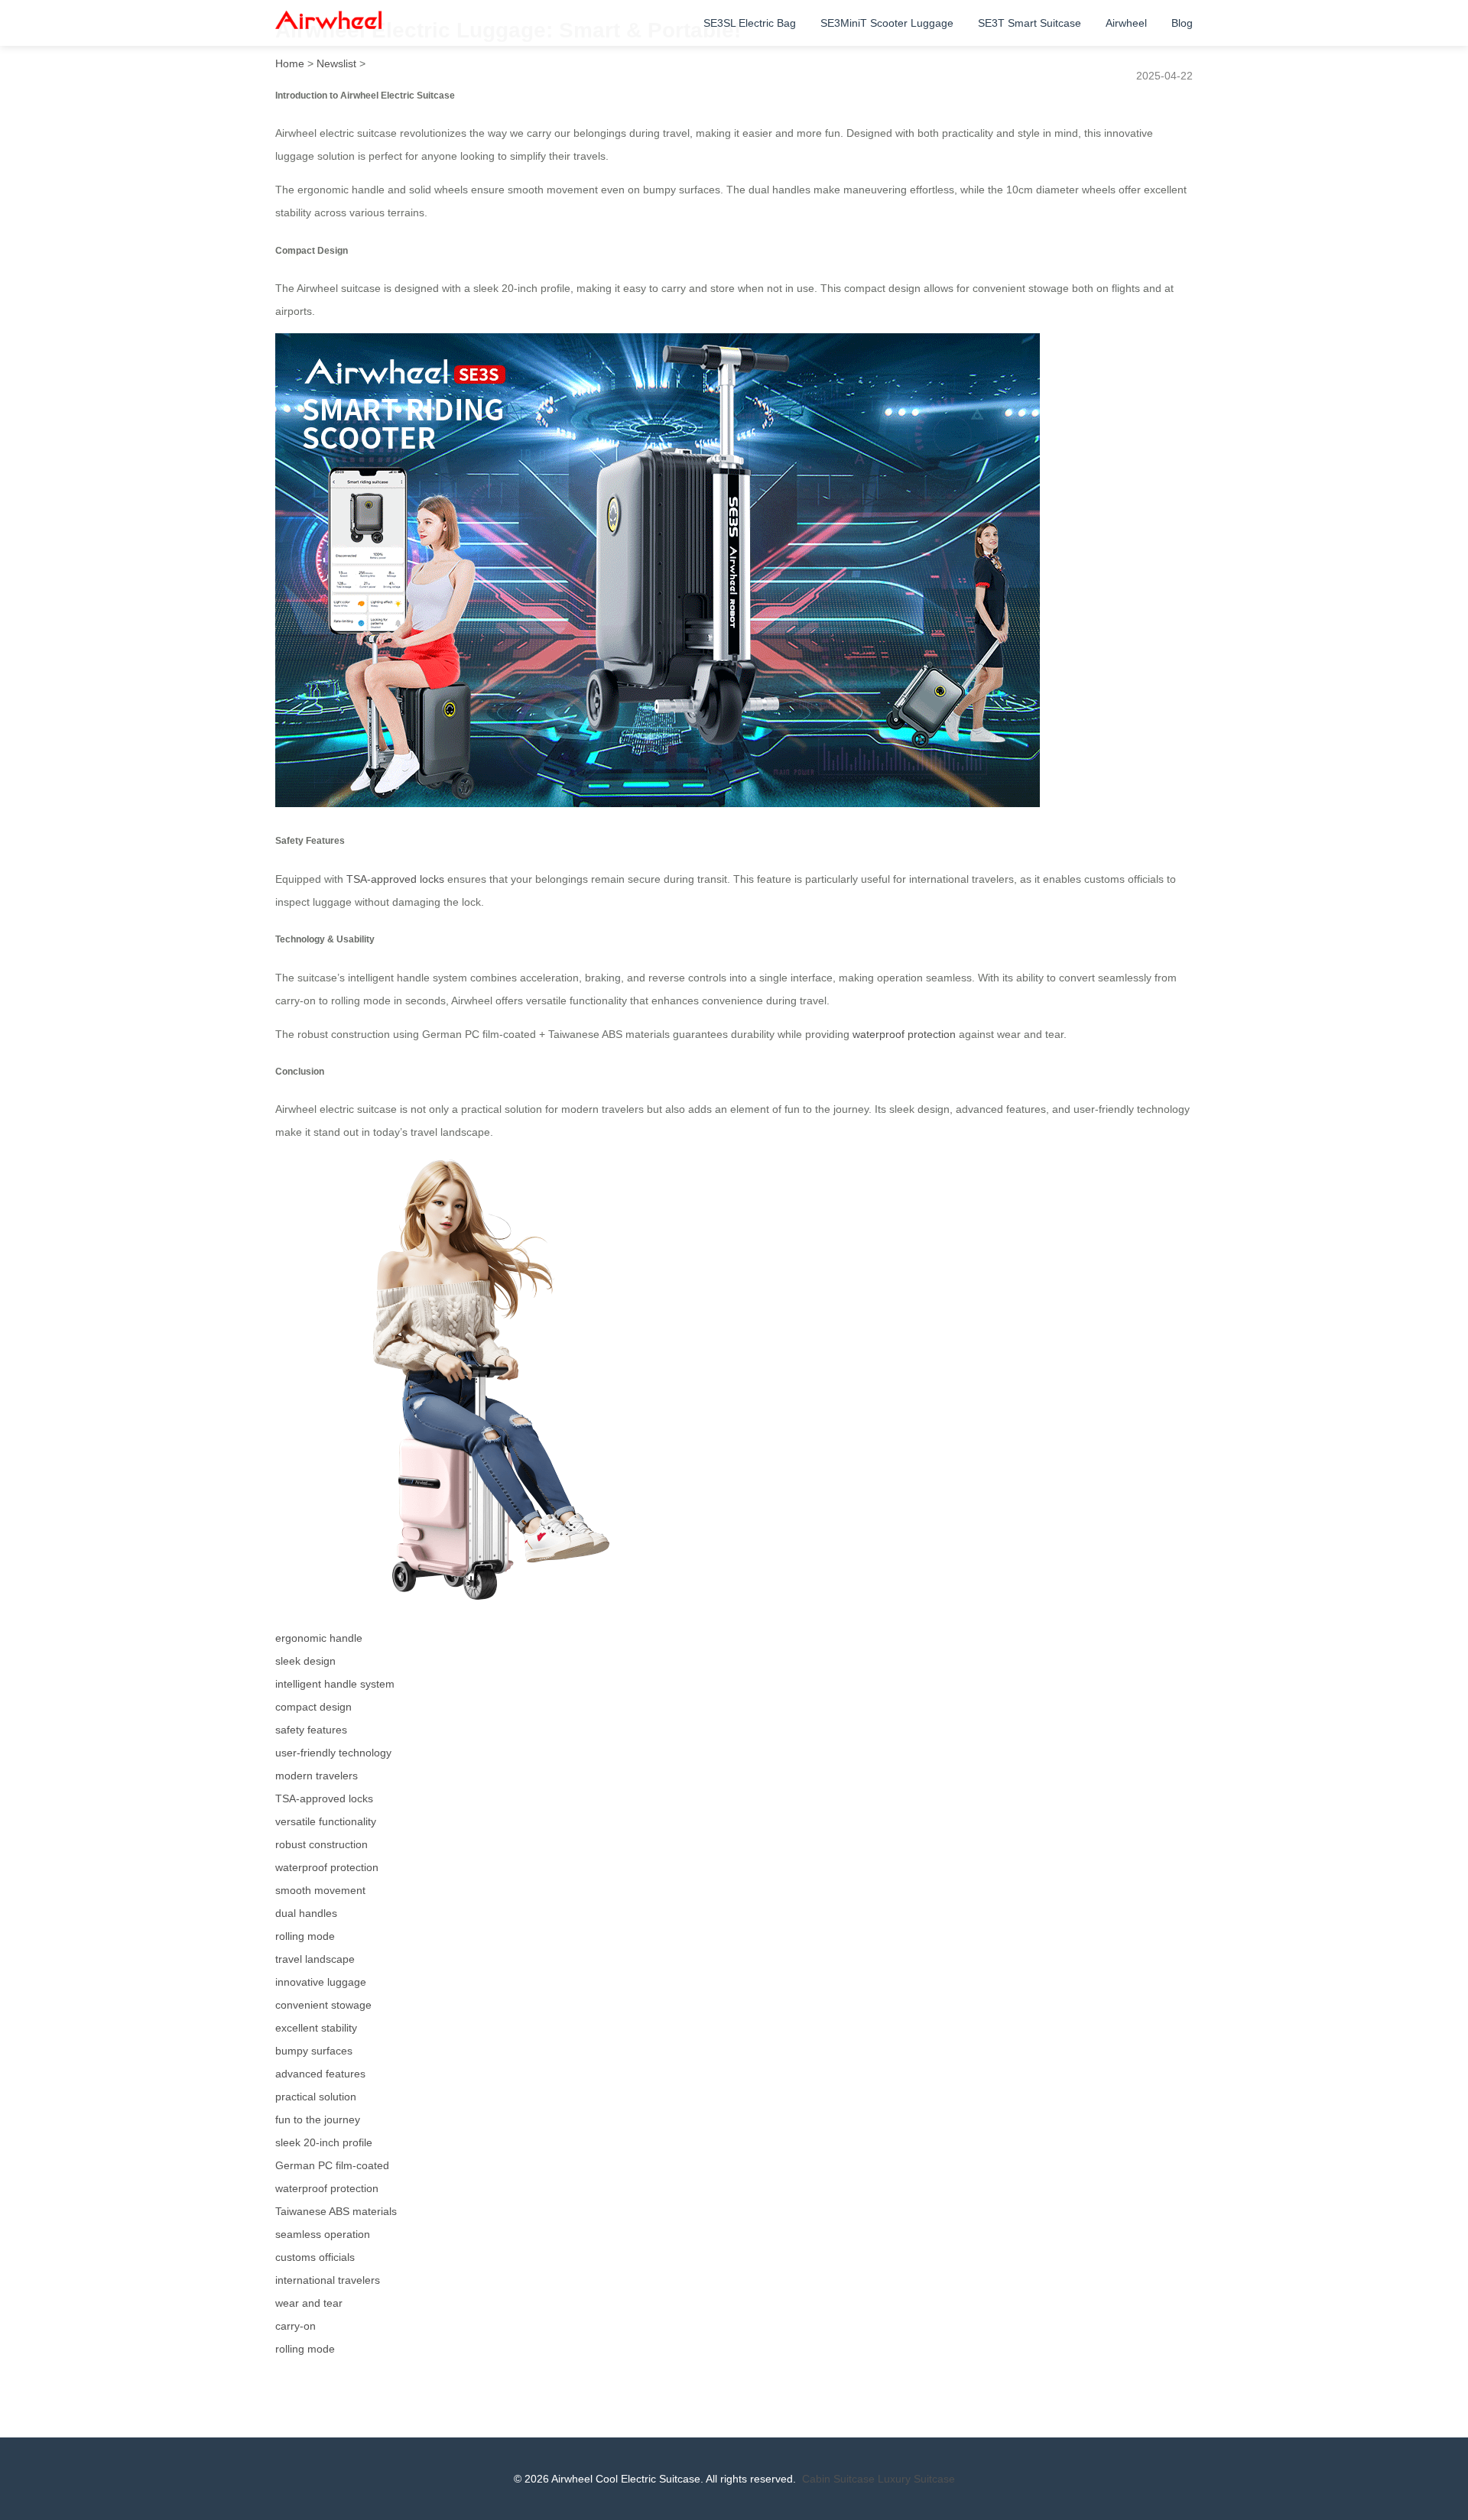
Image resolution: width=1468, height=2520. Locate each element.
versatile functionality (326, 1821)
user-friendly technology (333, 1753)
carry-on (296, 2326)
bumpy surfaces (314, 2051)
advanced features (320, 2074)
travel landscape (315, 1959)
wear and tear (309, 2303)
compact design (313, 1707)
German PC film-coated (332, 2165)
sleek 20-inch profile (324, 2142)
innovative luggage (321, 1982)
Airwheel (1126, 23)
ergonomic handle (319, 1638)
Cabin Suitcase (838, 2479)
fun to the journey (318, 2119)
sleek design (305, 1661)
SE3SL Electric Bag (750, 23)
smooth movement (320, 1890)
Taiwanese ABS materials (336, 2211)
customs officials (315, 2257)
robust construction (322, 1844)
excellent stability (316, 2028)
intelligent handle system (335, 1684)
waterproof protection (904, 1034)
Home (290, 63)
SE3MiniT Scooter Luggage (887, 23)
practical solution (316, 2097)
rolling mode (305, 1936)
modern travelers (317, 1776)
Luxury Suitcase (916, 2479)
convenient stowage (323, 2005)
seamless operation (323, 2234)
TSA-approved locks (395, 879)
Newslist (336, 63)
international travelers (328, 2280)
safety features (311, 1730)
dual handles (306, 1913)
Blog (1182, 23)
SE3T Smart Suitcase (1030, 23)
